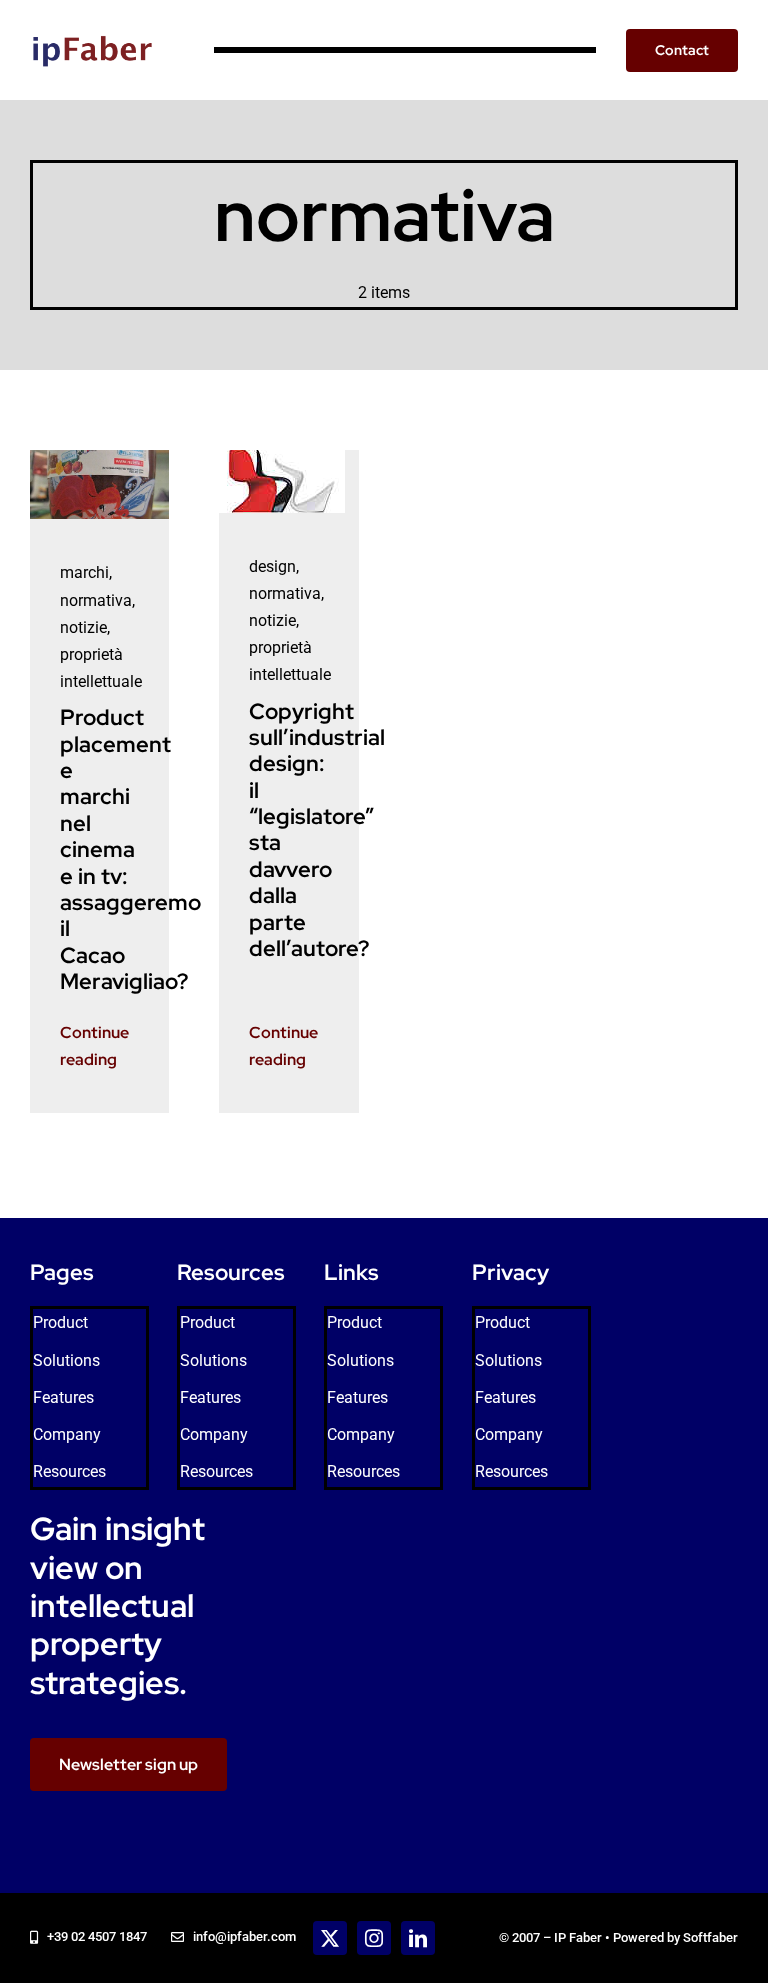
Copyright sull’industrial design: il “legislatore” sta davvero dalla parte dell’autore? (317, 830)
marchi (84, 572)
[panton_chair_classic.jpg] (282, 457)
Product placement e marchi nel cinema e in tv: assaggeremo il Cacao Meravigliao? (130, 849)
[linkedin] (418, 1938)
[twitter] (330, 1938)
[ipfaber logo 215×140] (92, 17)
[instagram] (374, 1938)
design (272, 566)
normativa (96, 600)
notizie (83, 627)
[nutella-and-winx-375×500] (100, 457)
